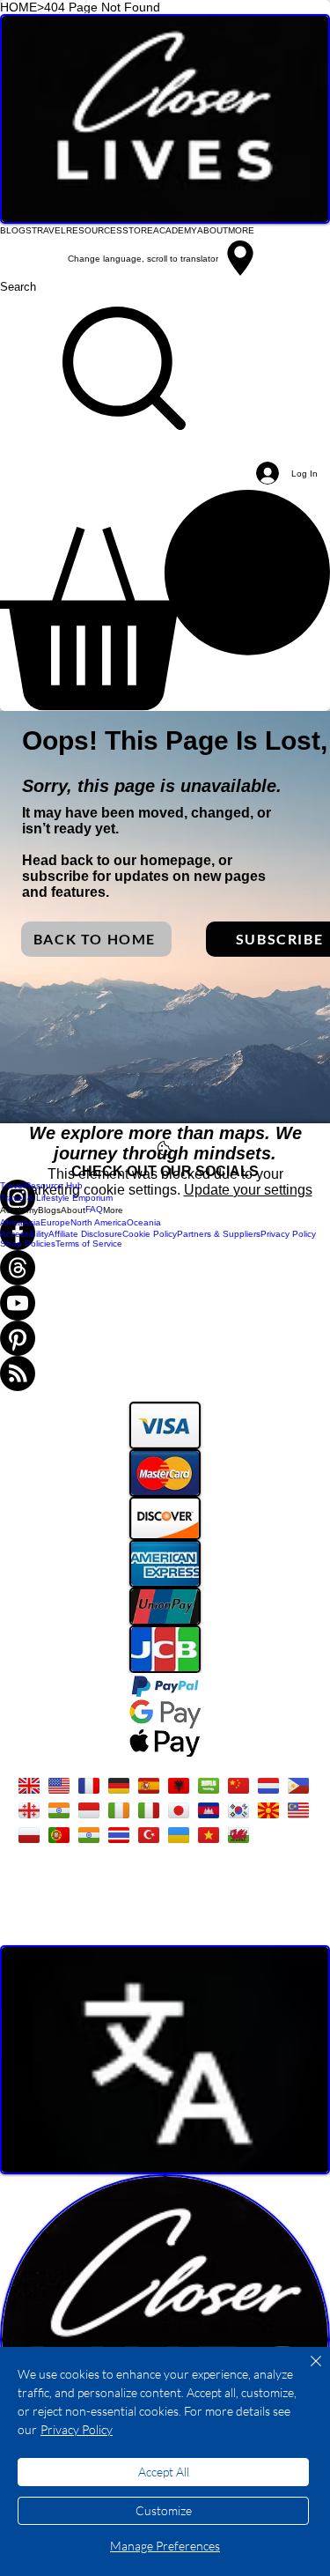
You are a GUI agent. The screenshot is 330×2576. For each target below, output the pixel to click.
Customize (164, 2510)
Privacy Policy (77, 2429)
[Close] (305, 2372)
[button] (165, 600)
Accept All (164, 2472)
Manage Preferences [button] (165, 2546)
